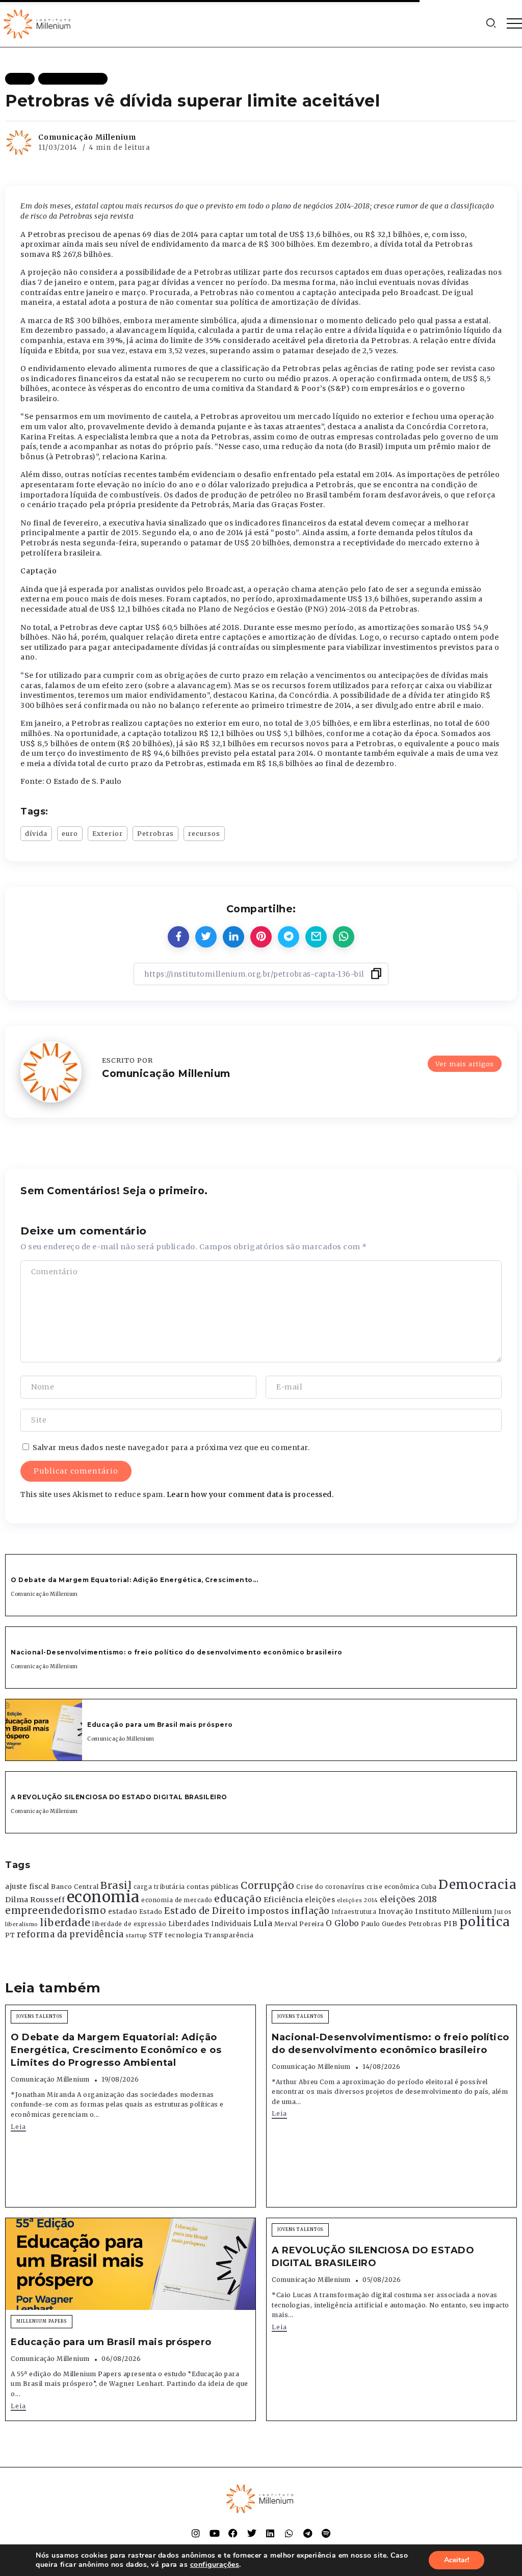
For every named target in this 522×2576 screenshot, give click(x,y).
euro (70, 833)
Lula (263, 1923)
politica (485, 1922)
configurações (215, 2565)
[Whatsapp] (289, 2533)
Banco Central (75, 1887)
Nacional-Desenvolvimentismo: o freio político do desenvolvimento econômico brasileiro (177, 1652)
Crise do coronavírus (330, 1887)
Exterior (108, 833)
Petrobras (155, 833)
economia (103, 1897)
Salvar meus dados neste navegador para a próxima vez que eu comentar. (171, 1448)
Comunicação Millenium (87, 137)
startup (136, 1936)
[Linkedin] (270, 2533)
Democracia (477, 1885)
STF (156, 1935)
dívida (36, 833)
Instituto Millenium (454, 1911)
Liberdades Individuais (210, 1924)
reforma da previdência (70, 1934)
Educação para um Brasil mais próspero (160, 1725)
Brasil (116, 1885)
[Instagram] (196, 2533)
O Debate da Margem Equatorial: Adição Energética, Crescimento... (134, 1580)
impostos (268, 1911)
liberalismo (22, 1924)
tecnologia (184, 1935)
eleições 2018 (409, 1899)
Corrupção (268, 1885)
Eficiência (283, 1900)
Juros (503, 1912)
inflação (310, 1911)
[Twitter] (252, 2533)
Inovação (396, 1912)
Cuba (429, 1887)
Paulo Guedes (384, 1924)
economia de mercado (177, 1900)
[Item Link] (44, 1730)
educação (238, 1899)
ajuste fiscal (27, 1887)
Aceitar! (456, 2560)
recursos (204, 833)
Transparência (229, 1935)
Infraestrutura (354, 1912)
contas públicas (213, 1887)
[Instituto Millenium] (38, 23)
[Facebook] (233, 2533)
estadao (123, 1912)
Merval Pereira (299, 1924)
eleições (320, 1900)
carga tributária (159, 1887)
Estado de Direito (205, 1911)
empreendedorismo (56, 1911)
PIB (451, 1924)
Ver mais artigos (465, 1064)
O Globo (343, 1923)
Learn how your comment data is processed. (250, 1494)
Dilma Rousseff (35, 1900)
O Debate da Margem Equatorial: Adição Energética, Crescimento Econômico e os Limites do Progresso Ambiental (116, 2050)
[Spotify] (326, 2533)
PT (10, 1935)
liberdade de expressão (129, 1924)
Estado (151, 1912)
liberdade (65, 1923)
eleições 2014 (358, 1900)
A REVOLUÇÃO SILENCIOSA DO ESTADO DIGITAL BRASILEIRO (119, 1797)
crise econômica (393, 1887)
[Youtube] (215, 2533)
